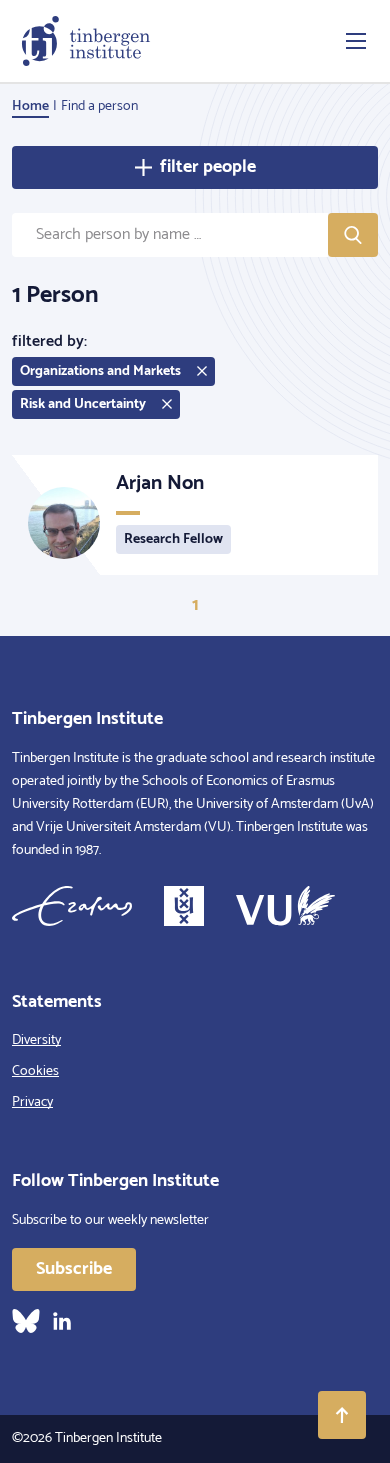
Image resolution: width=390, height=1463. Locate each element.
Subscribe (74, 1269)
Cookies (35, 1071)
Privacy (32, 1102)
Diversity (36, 1040)
